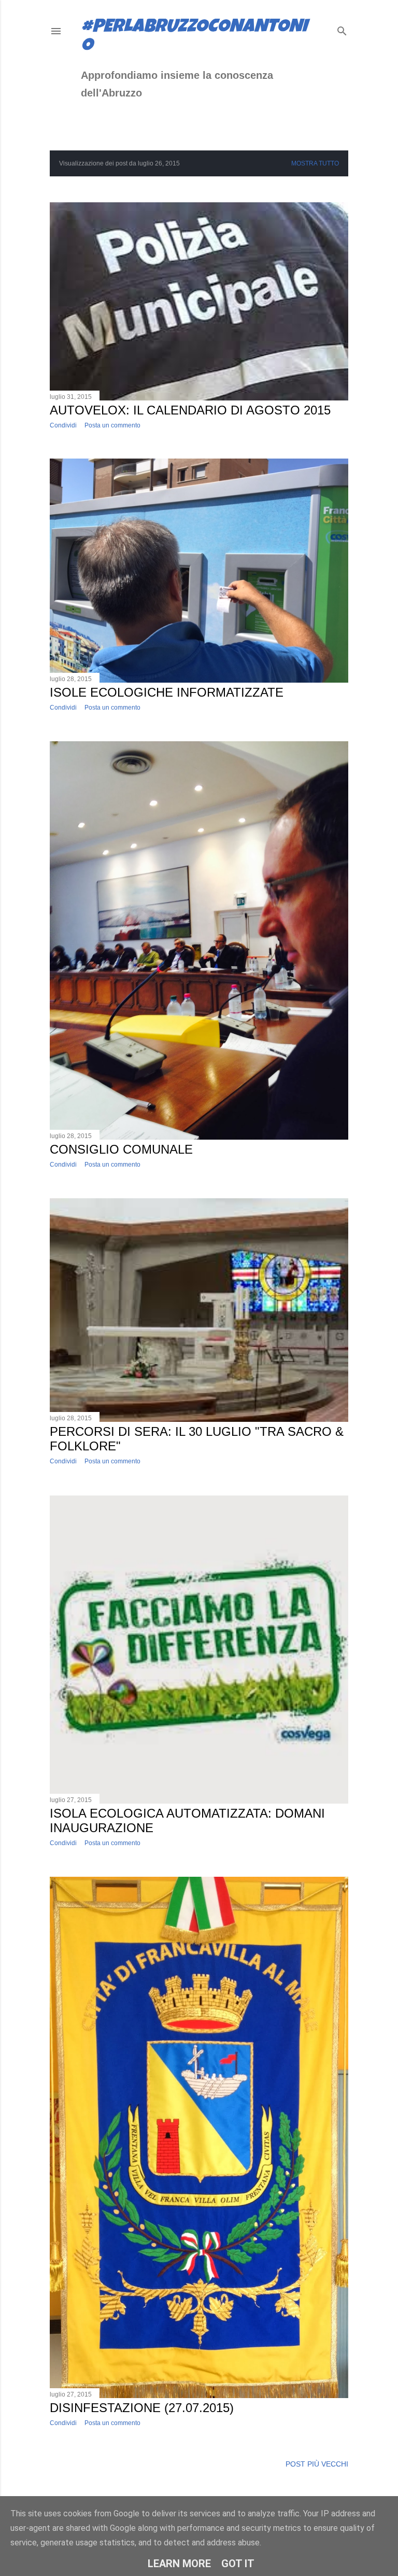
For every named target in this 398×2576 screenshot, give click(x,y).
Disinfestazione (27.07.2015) (142, 2408)
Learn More (179, 2564)
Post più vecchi (317, 2464)
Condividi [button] (63, 425)
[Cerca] (342, 29)
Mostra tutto (315, 163)
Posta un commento (112, 425)
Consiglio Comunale (121, 1149)
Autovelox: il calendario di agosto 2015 (190, 410)
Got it (238, 2564)
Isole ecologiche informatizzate (167, 692)
